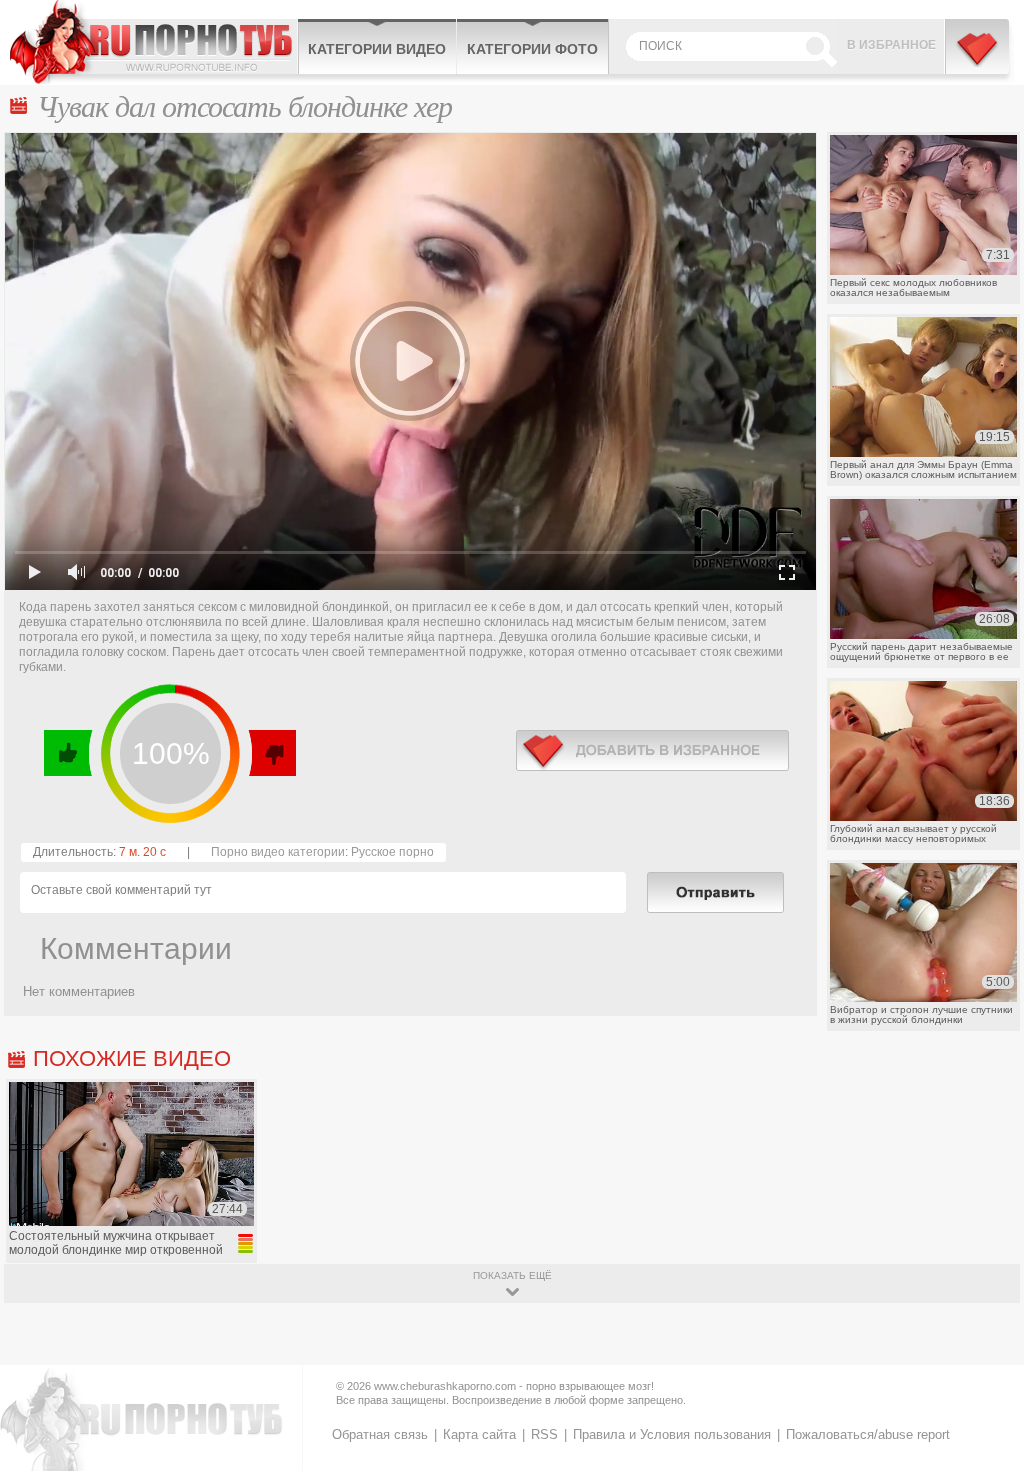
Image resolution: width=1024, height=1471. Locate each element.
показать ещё (512, 1275)
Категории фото (532, 49)
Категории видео (377, 49)
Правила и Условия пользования (672, 1434)
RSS (544, 1434)
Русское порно (392, 852)
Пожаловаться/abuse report (868, 1434)
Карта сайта (479, 1434)
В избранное (891, 45)
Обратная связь (380, 1434)
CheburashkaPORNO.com (153, 42)
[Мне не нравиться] (271, 753)
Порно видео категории (278, 852)
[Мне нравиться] (68, 753)
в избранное (652, 750)
